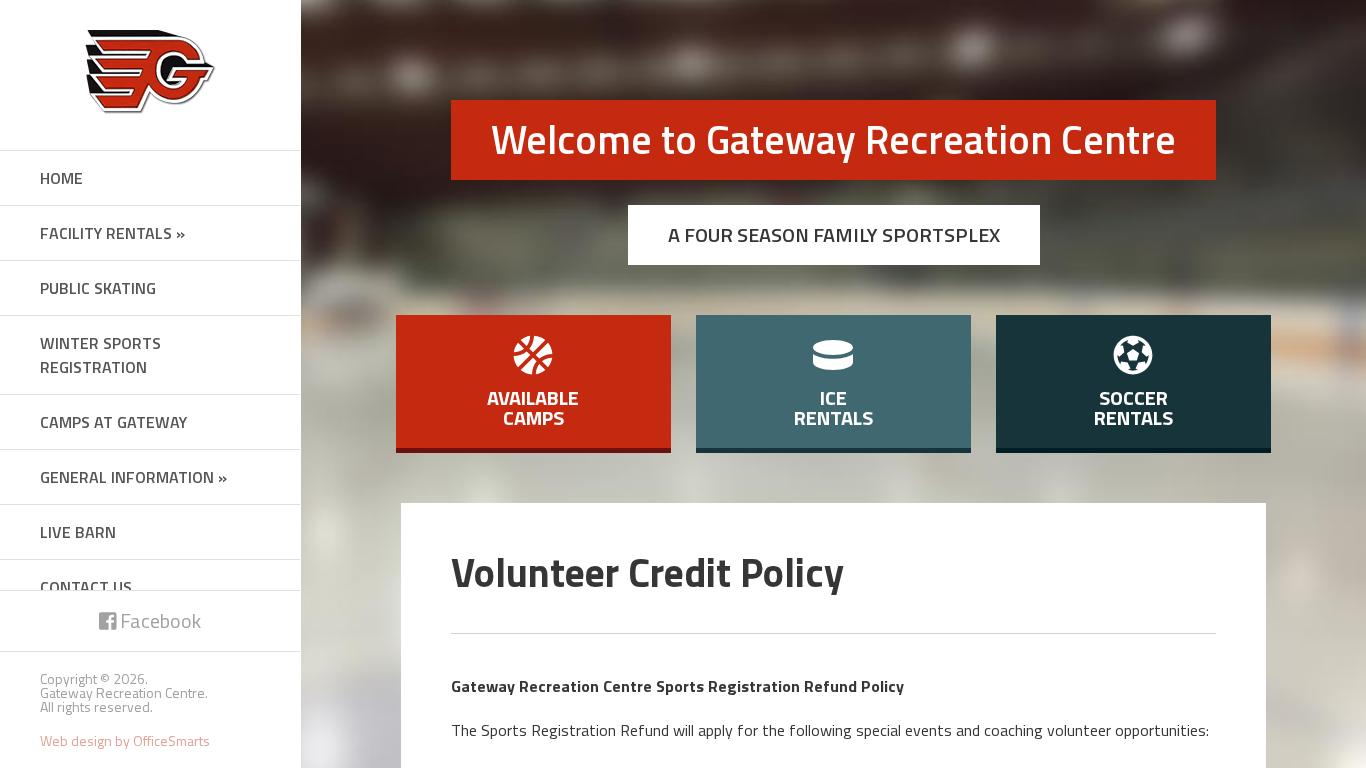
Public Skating (98, 288)
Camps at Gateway (113, 422)
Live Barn (78, 532)
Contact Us (86, 587)
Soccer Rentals (1133, 407)
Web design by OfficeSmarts (125, 740)
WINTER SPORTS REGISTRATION (100, 355)
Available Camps (533, 407)
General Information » (133, 477)
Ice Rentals (833, 407)
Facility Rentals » (112, 233)
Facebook (158, 620)
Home (61, 178)
